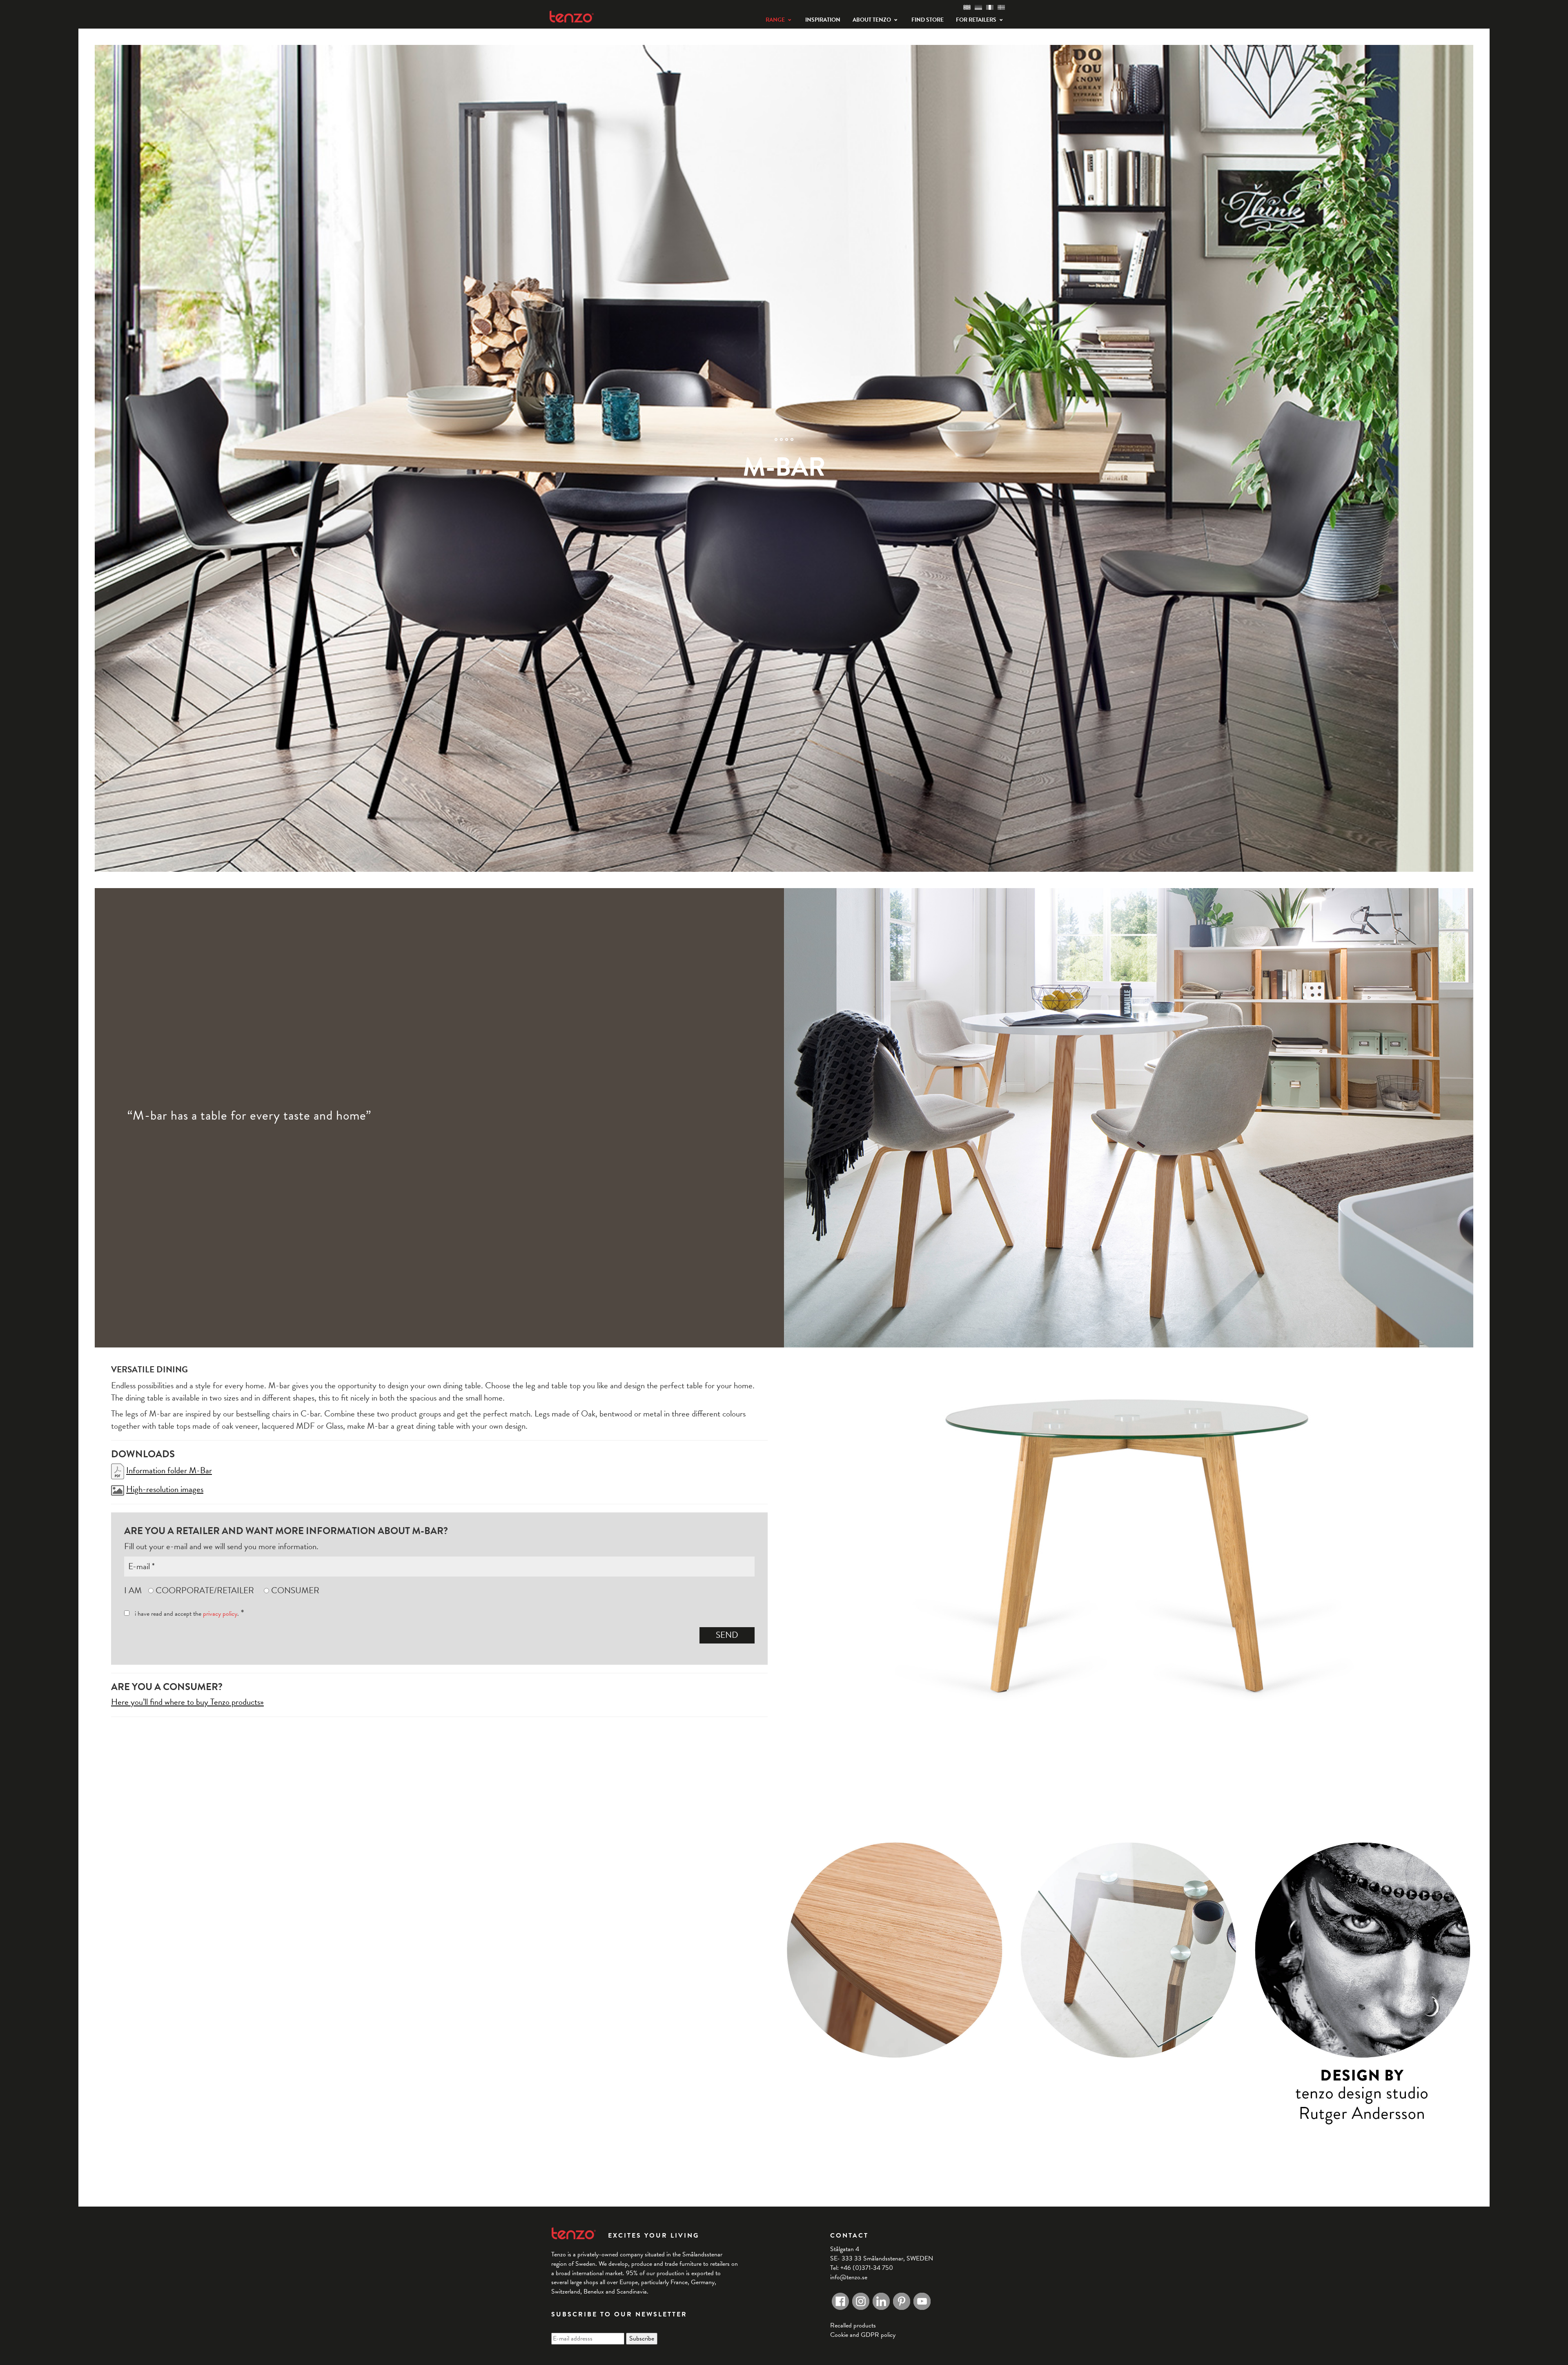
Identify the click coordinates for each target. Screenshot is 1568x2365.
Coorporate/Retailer (205, 1591)
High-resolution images (165, 1489)
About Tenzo (872, 20)
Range (775, 20)
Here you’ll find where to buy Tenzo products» (187, 1702)
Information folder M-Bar (169, 1470)
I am (133, 1591)
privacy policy (220, 1614)
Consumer (295, 1591)
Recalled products (853, 2325)
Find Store (928, 20)
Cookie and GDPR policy (863, 2335)
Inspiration (823, 20)
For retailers (976, 20)
